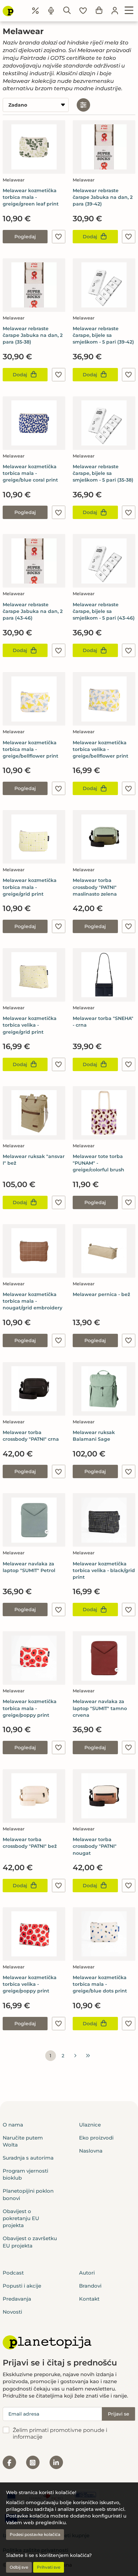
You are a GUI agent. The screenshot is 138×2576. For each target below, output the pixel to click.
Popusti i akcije (22, 2286)
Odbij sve (19, 2567)
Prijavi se (119, 2414)
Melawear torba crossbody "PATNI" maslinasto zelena (95, 887)
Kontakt (89, 2299)
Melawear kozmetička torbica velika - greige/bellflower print (100, 749)
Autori (87, 2273)
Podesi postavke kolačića (35, 2534)
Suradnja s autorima (28, 2158)
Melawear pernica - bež (101, 1294)
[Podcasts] (51, 11)
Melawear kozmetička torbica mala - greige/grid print (30, 887)
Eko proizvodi (96, 2138)
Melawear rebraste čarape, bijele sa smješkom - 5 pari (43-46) (104, 611)
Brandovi (90, 2286)
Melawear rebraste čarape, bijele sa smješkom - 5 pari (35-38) (103, 473)
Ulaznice (90, 2125)
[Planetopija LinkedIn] (56, 2462)
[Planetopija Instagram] (33, 2462)
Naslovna (91, 2151)
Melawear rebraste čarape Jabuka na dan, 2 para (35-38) (33, 335)
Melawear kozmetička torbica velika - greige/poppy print (30, 1984)
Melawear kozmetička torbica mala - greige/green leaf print (31, 197)
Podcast (13, 2273)
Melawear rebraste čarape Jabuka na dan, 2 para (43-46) (33, 611)
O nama (13, 2125)
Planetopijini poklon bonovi (28, 2194)
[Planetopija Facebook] (9, 2462)
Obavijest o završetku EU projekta (30, 2242)
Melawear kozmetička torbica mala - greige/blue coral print (30, 473)
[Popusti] (36, 11)
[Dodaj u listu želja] (59, 237)
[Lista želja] (83, 11)
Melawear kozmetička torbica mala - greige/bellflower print (30, 749)
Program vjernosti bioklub (25, 2174)
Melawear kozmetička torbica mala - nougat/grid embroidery (32, 1301)
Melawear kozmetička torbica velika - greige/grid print (30, 1025)
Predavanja (17, 2299)
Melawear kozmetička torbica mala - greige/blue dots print (100, 1984)
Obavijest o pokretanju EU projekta (21, 2218)
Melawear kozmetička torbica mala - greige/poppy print (30, 1708)
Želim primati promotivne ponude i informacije (60, 2434)
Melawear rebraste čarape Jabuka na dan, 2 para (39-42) (103, 197)
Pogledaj (25, 237)
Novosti (12, 2312)
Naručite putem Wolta (23, 2141)
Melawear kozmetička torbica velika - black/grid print (104, 1570)
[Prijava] (115, 11)
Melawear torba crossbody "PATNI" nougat (95, 1846)
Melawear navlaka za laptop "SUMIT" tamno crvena (100, 1708)
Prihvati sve (49, 2567)
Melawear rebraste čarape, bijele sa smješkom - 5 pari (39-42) (103, 335)
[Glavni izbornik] (129, 11)
